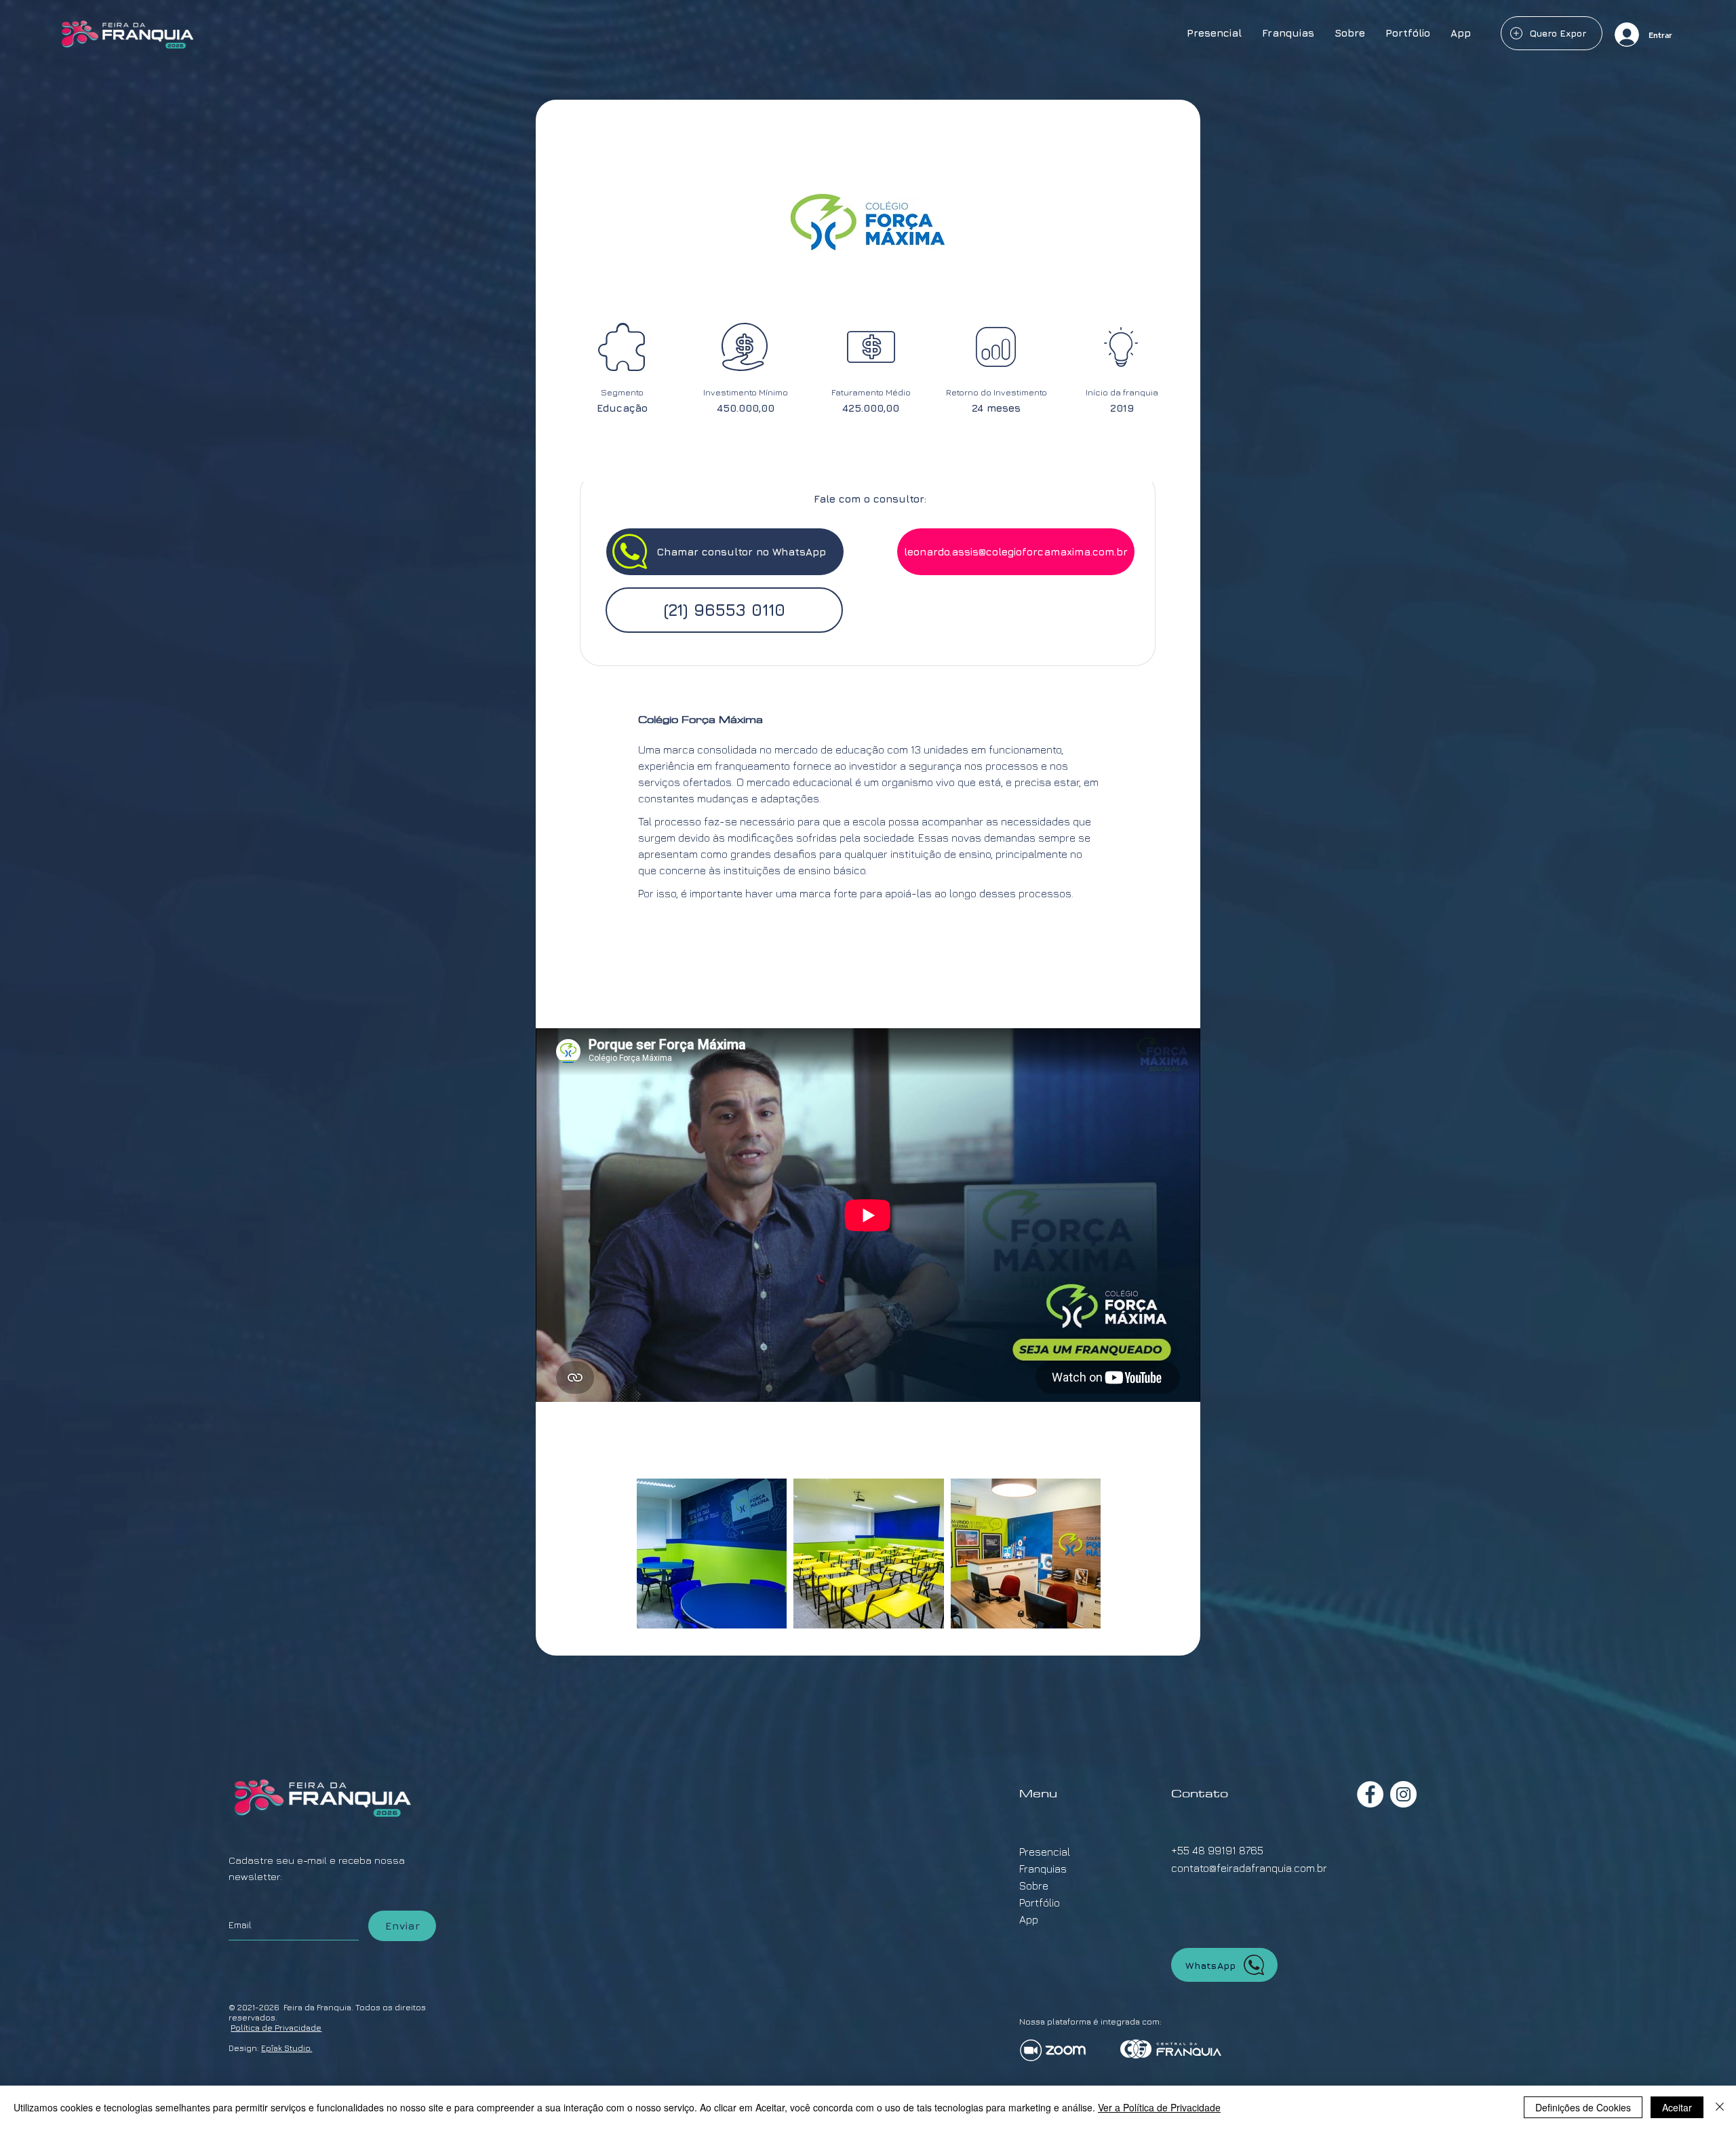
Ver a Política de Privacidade (1159, 2107)
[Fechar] (1720, 2107)
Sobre (1034, 1886)
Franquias (1043, 1869)
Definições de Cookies (1583, 2107)
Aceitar (1677, 2107)
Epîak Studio (285, 2048)
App (1029, 1919)
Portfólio (1040, 1902)
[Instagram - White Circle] (1403, 1794)
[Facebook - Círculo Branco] (1370, 1794)
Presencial (1045, 1852)
